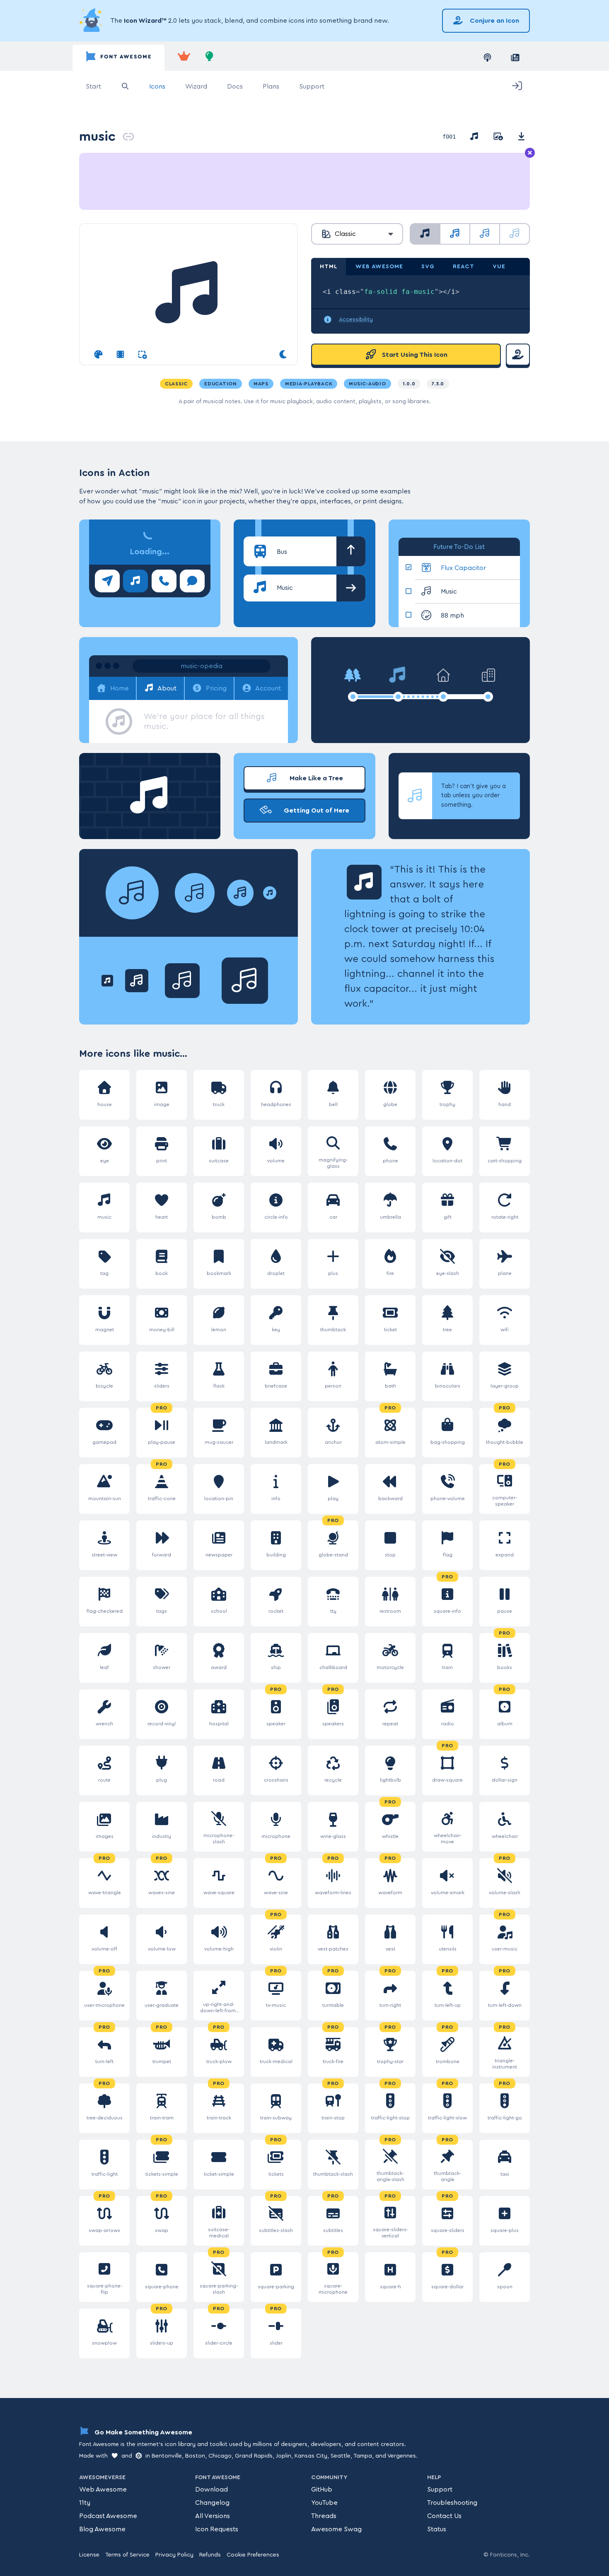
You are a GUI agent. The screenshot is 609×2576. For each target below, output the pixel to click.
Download (211, 2489)
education (221, 384)
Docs (235, 87)
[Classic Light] (485, 234)
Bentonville (167, 2456)
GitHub (322, 2489)
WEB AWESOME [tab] (379, 267)
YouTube (324, 2503)
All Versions (213, 2516)
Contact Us (444, 2516)
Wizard (196, 87)
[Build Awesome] (210, 58)
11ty (85, 2503)
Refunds (210, 2555)
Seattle (341, 2456)
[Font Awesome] (118, 58)
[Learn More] (92, 21)
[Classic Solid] (425, 234)
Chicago (220, 2456)
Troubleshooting (452, 2503)
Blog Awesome (102, 2529)
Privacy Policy (174, 2555)
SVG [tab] (428, 267)
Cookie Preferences (253, 2555)
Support (312, 87)
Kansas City (311, 2456)
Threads (324, 2516)
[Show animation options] (120, 355)
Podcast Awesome (108, 2516)
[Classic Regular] (455, 234)
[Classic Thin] (515, 234)
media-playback (309, 384)
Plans (271, 87)
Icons (157, 87)
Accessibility (356, 320)
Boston (195, 2456)
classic (176, 384)
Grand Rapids (254, 2456)
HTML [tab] (329, 267)
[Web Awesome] (184, 58)
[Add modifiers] (142, 355)
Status (437, 2529)
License (89, 2555)
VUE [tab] (499, 267)
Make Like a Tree (315, 778)
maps (261, 384)
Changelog (212, 2503)
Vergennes (402, 2456)
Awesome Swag (336, 2529)
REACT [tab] (464, 267)
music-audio (367, 384)
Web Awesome (103, 2489)
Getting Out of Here (316, 811)
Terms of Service (127, 2555)
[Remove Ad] (530, 153)
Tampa (363, 2456)
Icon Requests (217, 2529)
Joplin (284, 2456)
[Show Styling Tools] (98, 355)
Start (93, 87)
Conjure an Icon (494, 21)
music (97, 136)
